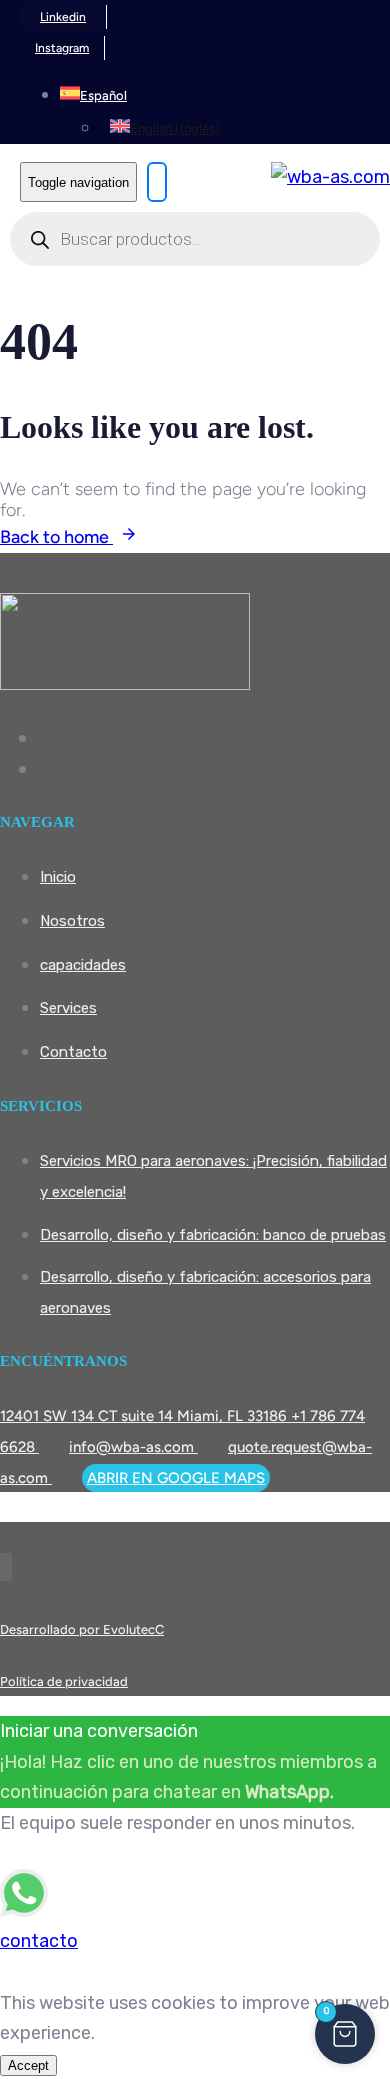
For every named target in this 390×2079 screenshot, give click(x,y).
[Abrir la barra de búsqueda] (157, 182)
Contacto (73, 1052)
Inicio (58, 877)
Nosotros (72, 921)
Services (68, 1008)
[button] (93, 94)
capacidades (83, 965)
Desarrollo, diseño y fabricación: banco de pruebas (213, 1235)
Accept (28, 2065)
